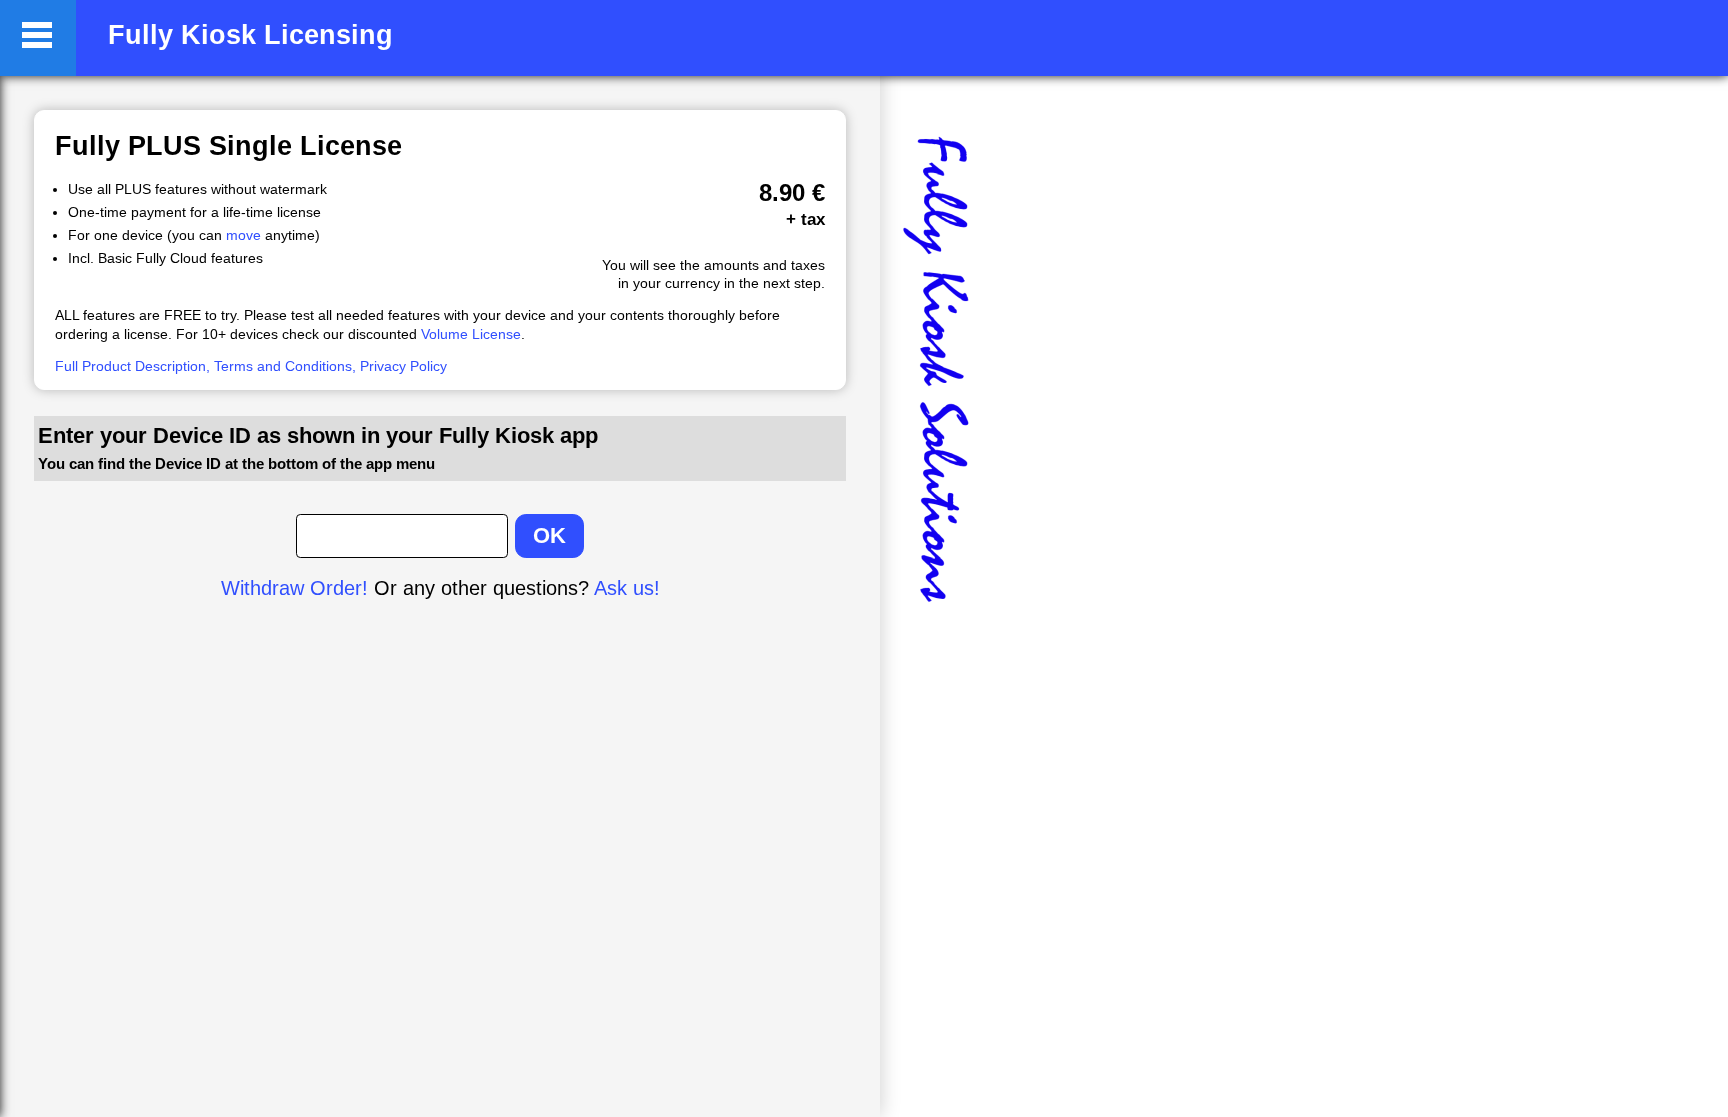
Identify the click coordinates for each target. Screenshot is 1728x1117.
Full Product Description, (132, 366)
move (243, 235)
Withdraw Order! (294, 588)
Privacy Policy (403, 366)
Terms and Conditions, (285, 366)
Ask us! (627, 588)
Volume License (471, 334)
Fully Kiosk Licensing (250, 35)
